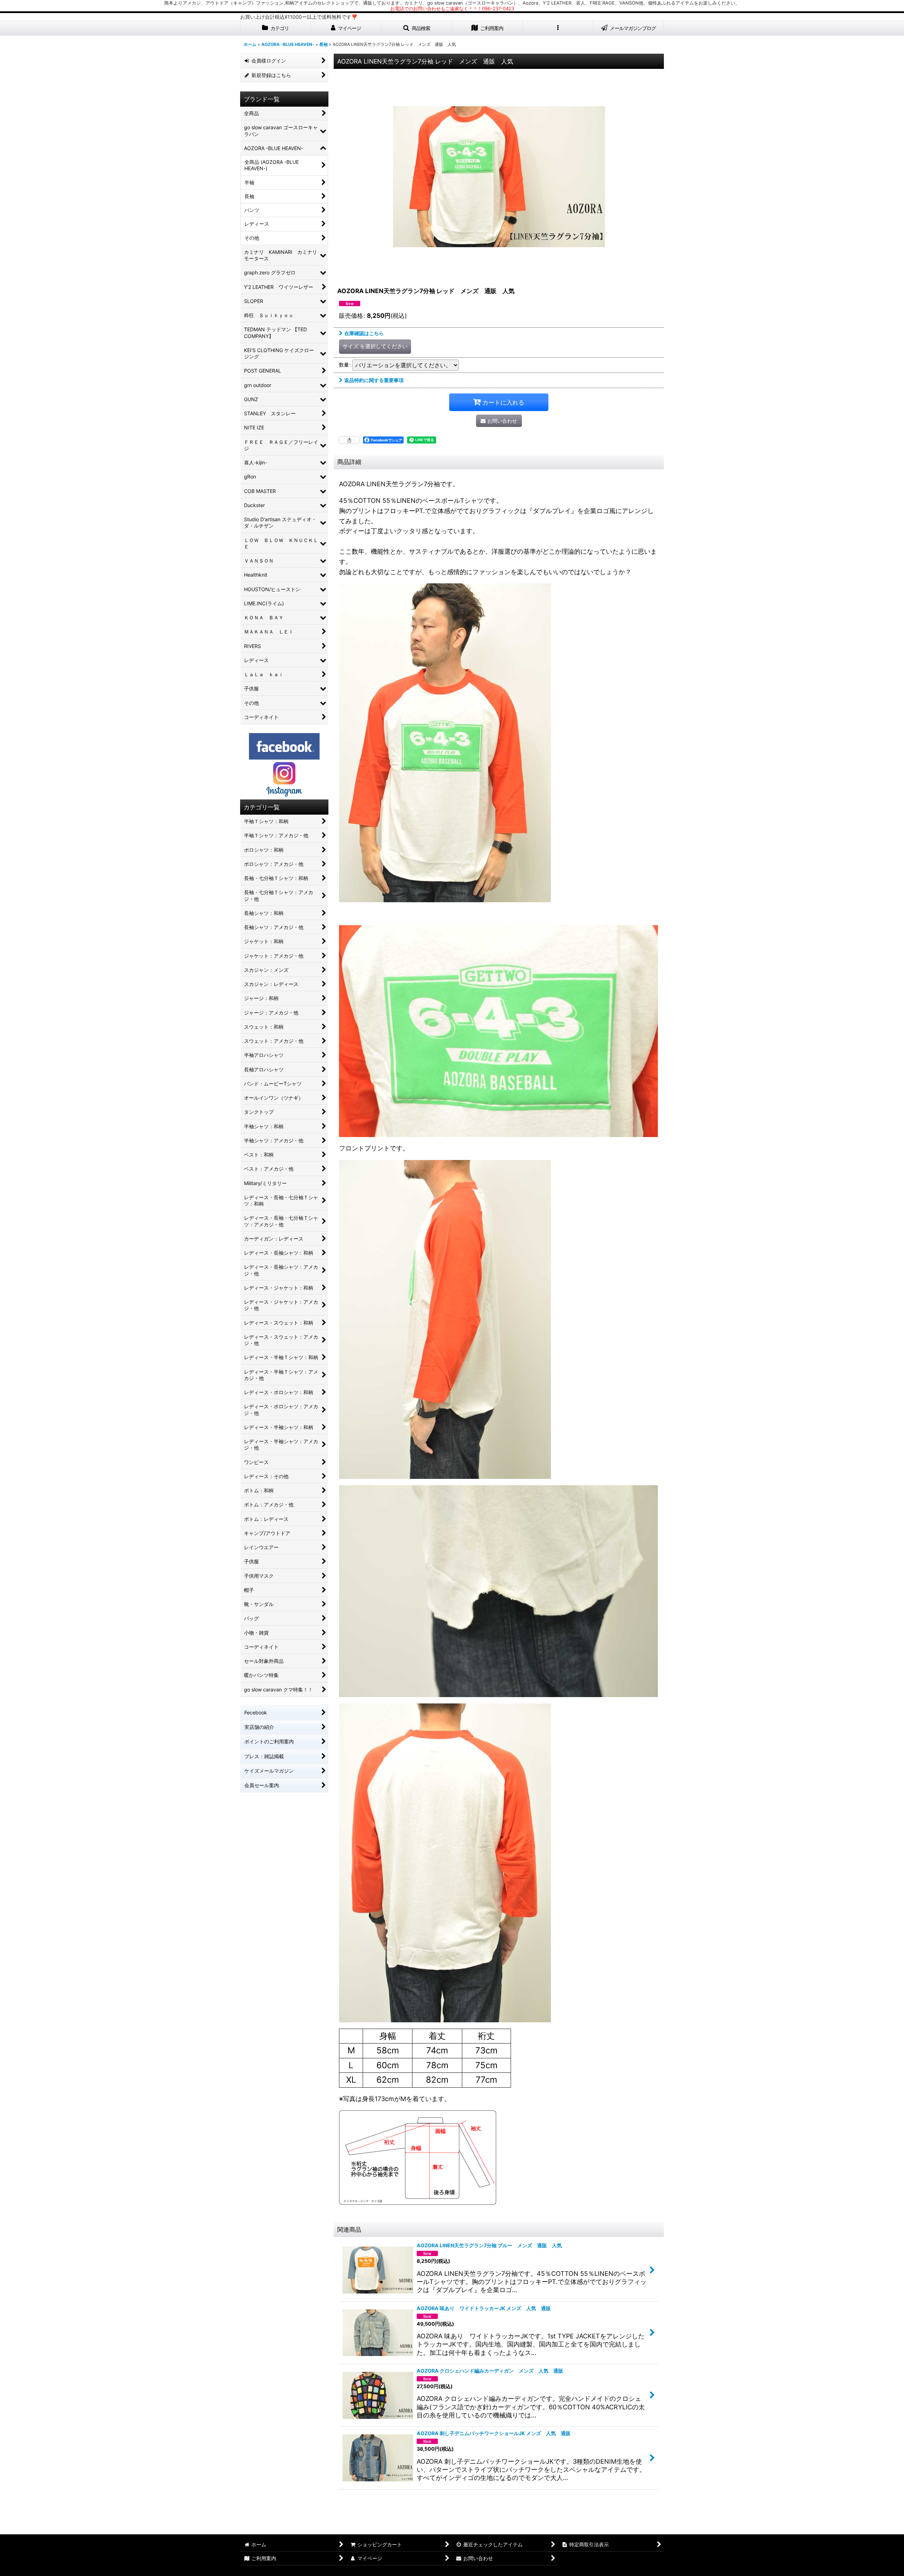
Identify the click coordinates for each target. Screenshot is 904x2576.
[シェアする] (349, 440)
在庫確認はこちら (364, 333)
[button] (417, 28)
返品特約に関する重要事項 (374, 380)
